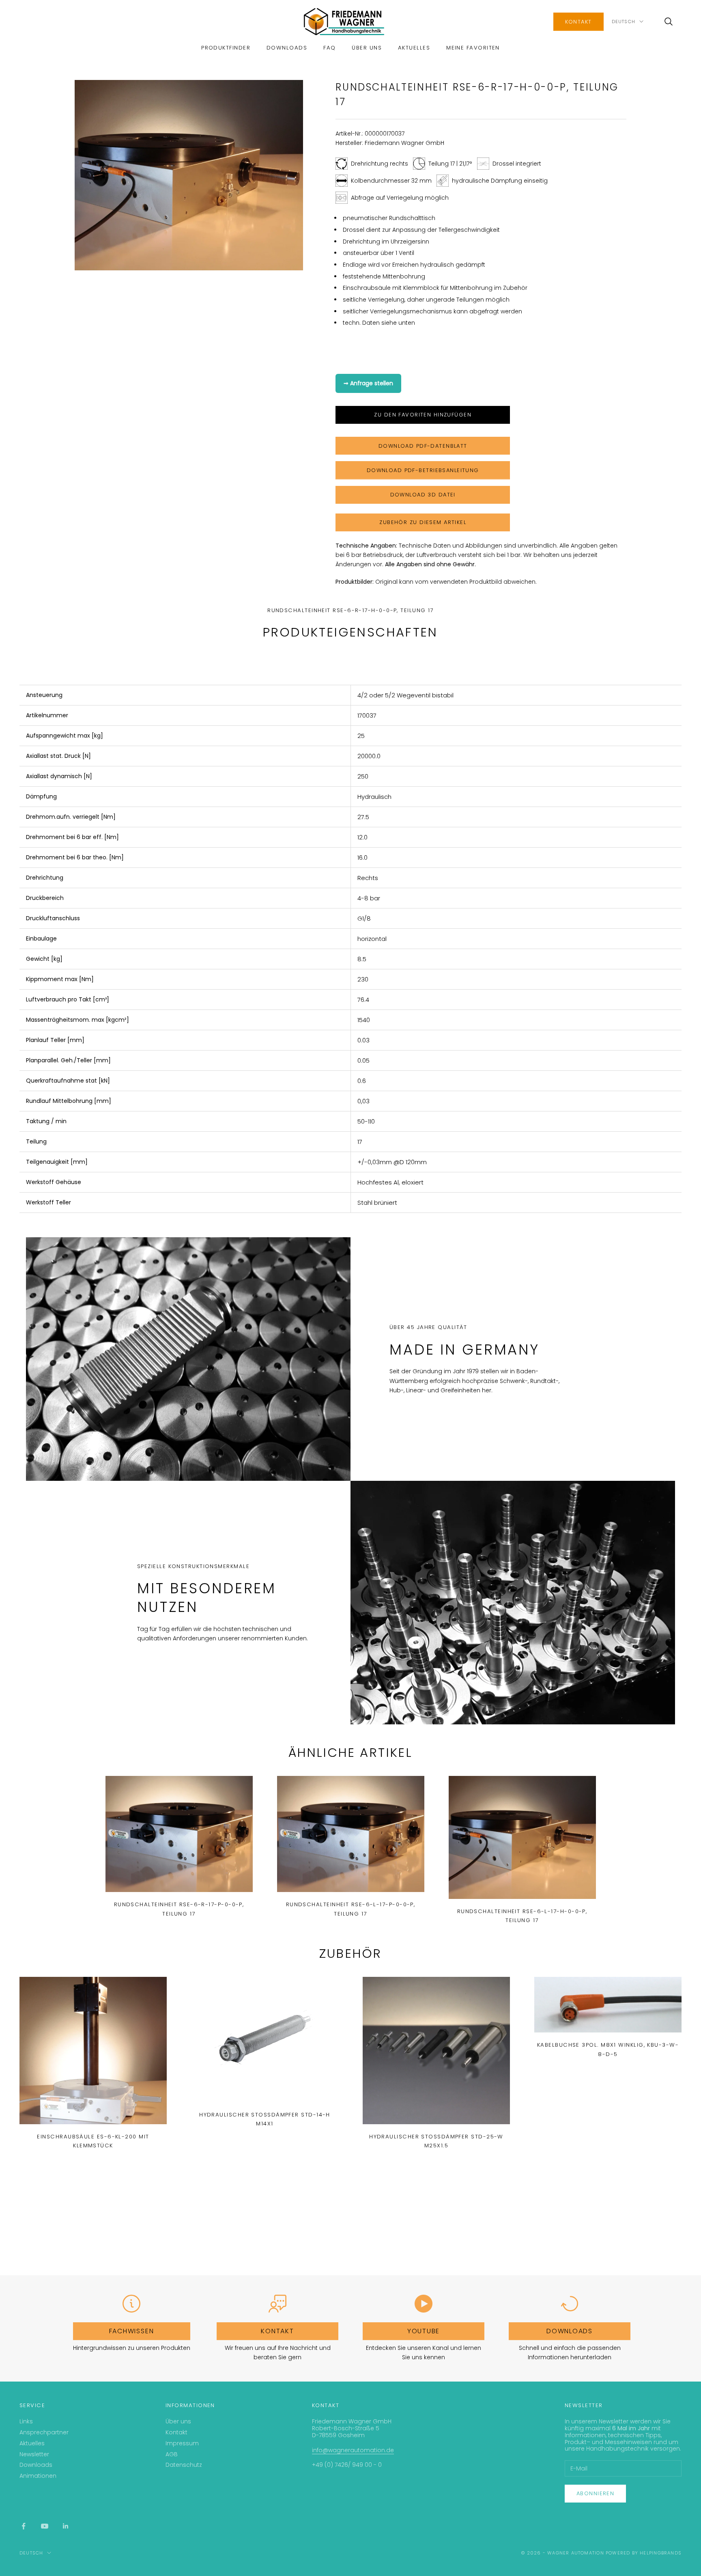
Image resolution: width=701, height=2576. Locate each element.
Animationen (38, 2476)
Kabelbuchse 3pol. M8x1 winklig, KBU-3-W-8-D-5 (608, 2049)
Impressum (182, 2443)
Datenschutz (184, 2465)
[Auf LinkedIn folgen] (66, 2526)
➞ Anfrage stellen (368, 383)
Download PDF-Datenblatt (423, 446)
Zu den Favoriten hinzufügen (423, 415)
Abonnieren (595, 2493)
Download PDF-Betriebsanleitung (423, 470)
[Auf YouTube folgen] (45, 2526)
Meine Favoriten (473, 48)
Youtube (424, 2331)
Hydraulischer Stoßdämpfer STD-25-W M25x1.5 (436, 2141)
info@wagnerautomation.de (353, 2450)
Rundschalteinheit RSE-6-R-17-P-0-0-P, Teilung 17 (179, 1909)
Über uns (367, 48)
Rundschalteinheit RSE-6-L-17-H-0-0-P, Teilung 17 (522, 1916)
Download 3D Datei (423, 495)
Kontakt (578, 22)
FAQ (329, 48)
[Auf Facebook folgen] (24, 2526)
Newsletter (34, 2454)
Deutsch (624, 22)
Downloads (287, 48)
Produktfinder (226, 48)
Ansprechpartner (44, 2432)
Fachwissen (132, 2331)
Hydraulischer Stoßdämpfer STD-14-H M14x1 (265, 2119)
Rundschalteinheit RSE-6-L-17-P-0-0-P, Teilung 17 (351, 1909)
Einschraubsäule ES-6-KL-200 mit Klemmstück (93, 2141)
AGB (172, 2454)
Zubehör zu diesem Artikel (423, 522)
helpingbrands (661, 2553)
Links (26, 2421)
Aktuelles (414, 48)
